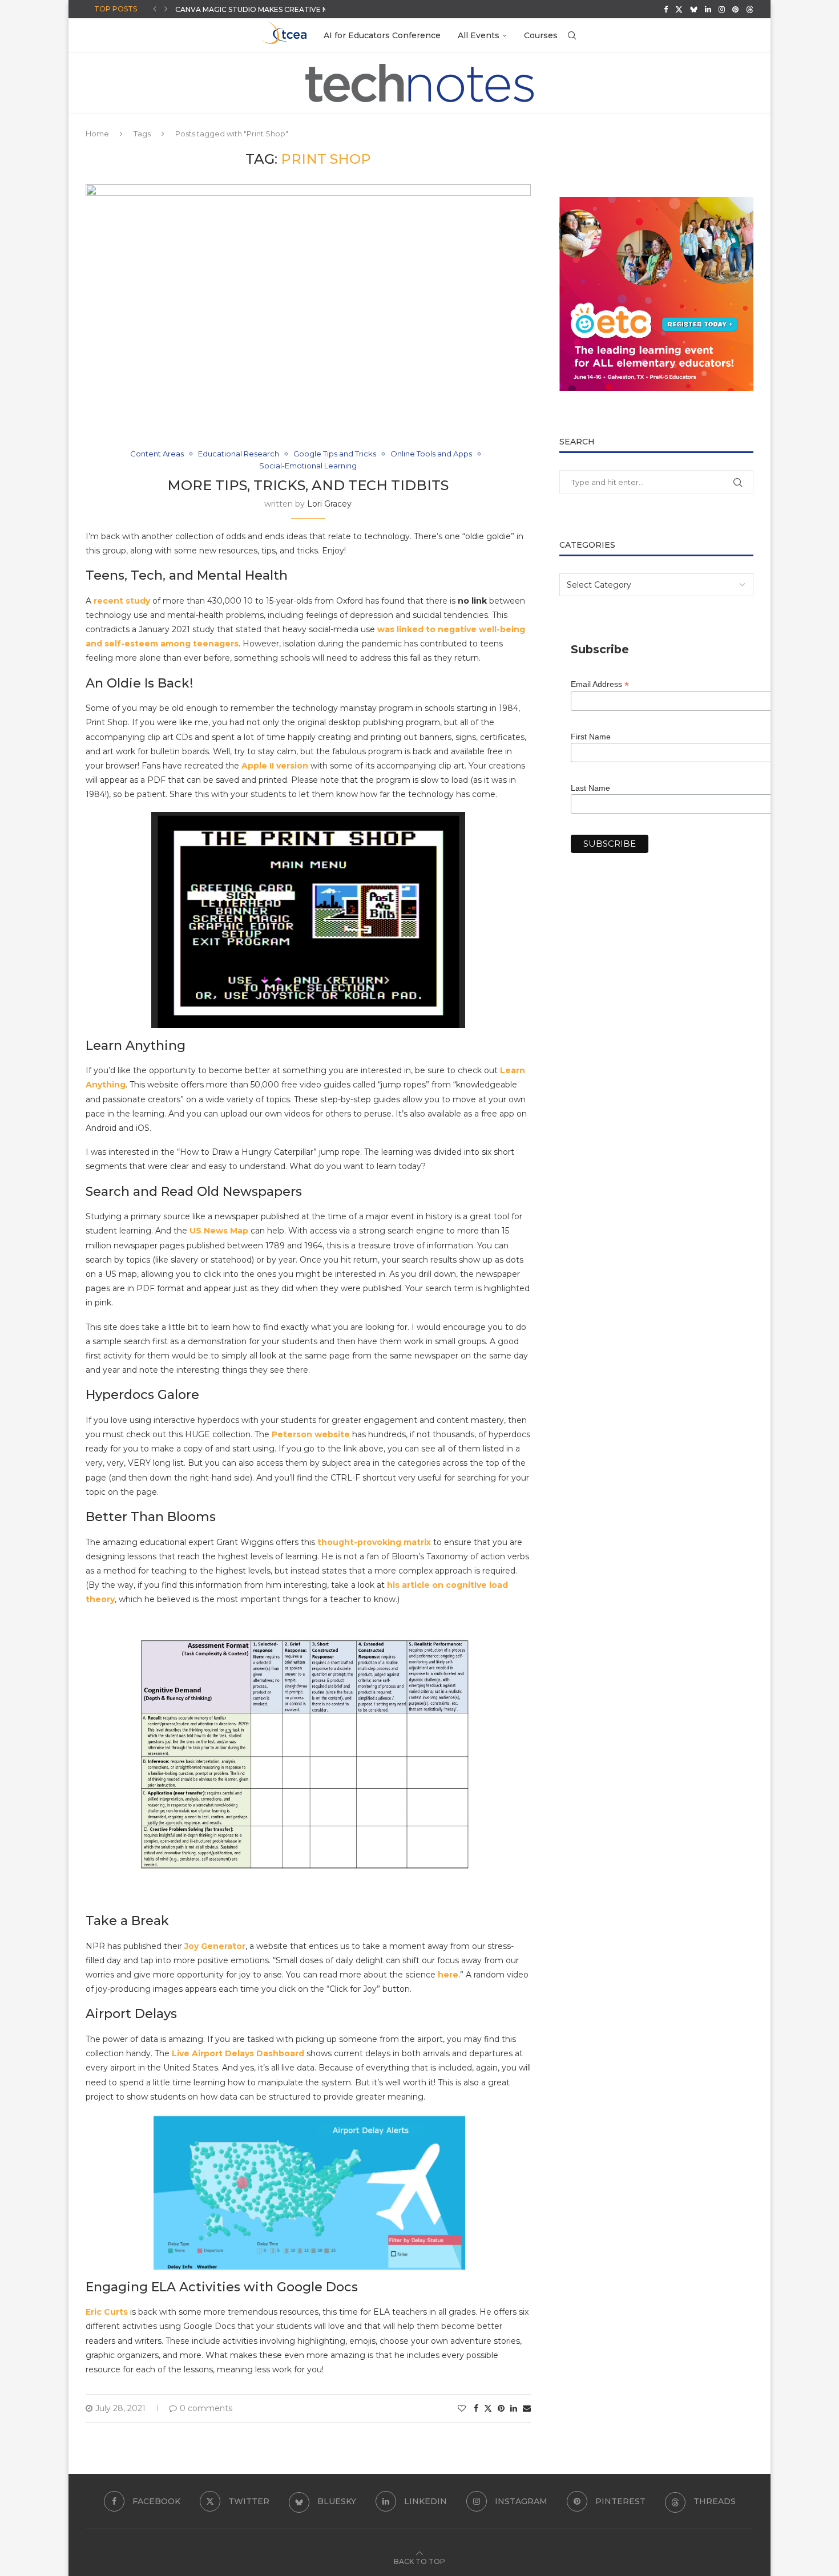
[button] (155, 9)
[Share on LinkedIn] (514, 2408)
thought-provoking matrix (374, 1542)
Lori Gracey (329, 504)
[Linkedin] (708, 9)
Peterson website (311, 1434)
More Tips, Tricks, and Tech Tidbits (308, 485)
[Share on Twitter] (488, 2408)
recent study (122, 601)
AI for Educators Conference (382, 35)
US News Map (219, 1231)
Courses (541, 35)
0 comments (206, 2408)
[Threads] (750, 9)
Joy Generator (215, 1946)
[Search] (572, 35)
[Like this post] (462, 2408)
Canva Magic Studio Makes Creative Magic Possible (279, 9)
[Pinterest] (735, 9)
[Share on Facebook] (476, 2408)
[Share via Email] (527, 2408)
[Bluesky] (694, 9)
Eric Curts (107, 2312)
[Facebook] (666, 9)
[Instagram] (722, 9)
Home (97, 134)
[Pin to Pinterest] (501, 2408)
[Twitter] (679, 9)
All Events (479, 35)
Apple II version (275, 766)
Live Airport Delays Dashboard (238, 2053)
